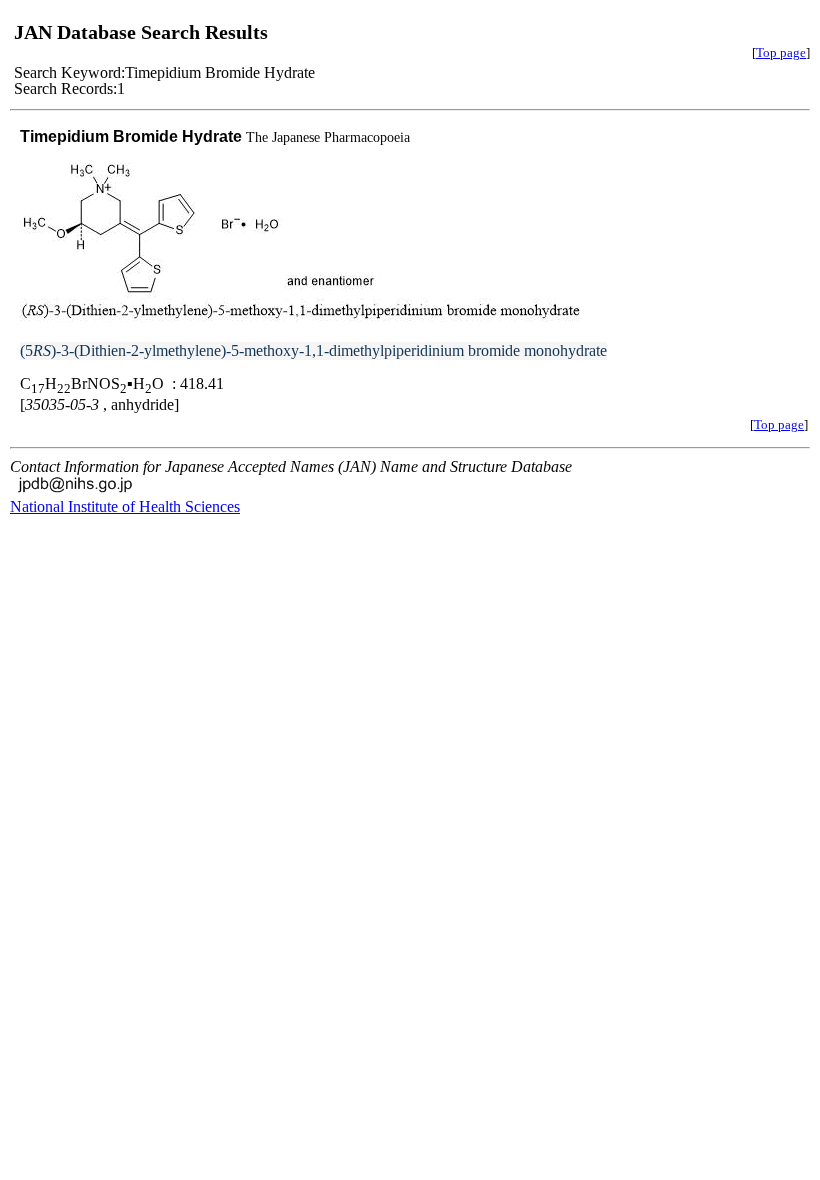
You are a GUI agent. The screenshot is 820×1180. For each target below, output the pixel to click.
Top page (781, 52)
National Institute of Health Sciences (125, 506)
